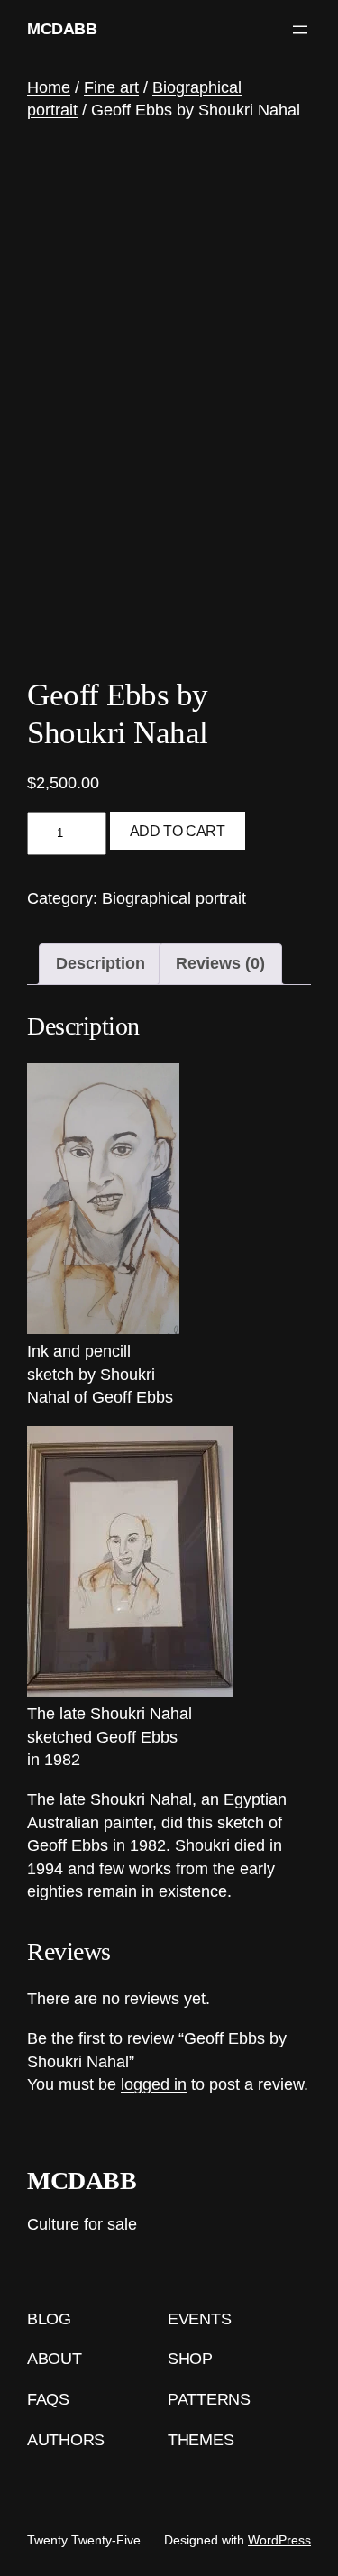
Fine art (111, 87)
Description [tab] (100, 963)
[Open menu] (300, 30)
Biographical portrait (174, 898)
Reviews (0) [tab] (220, 963)
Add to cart (178, 831)
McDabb (62, 29)
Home (49, 87)
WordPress (279, 2540)
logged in (154, 2084)
